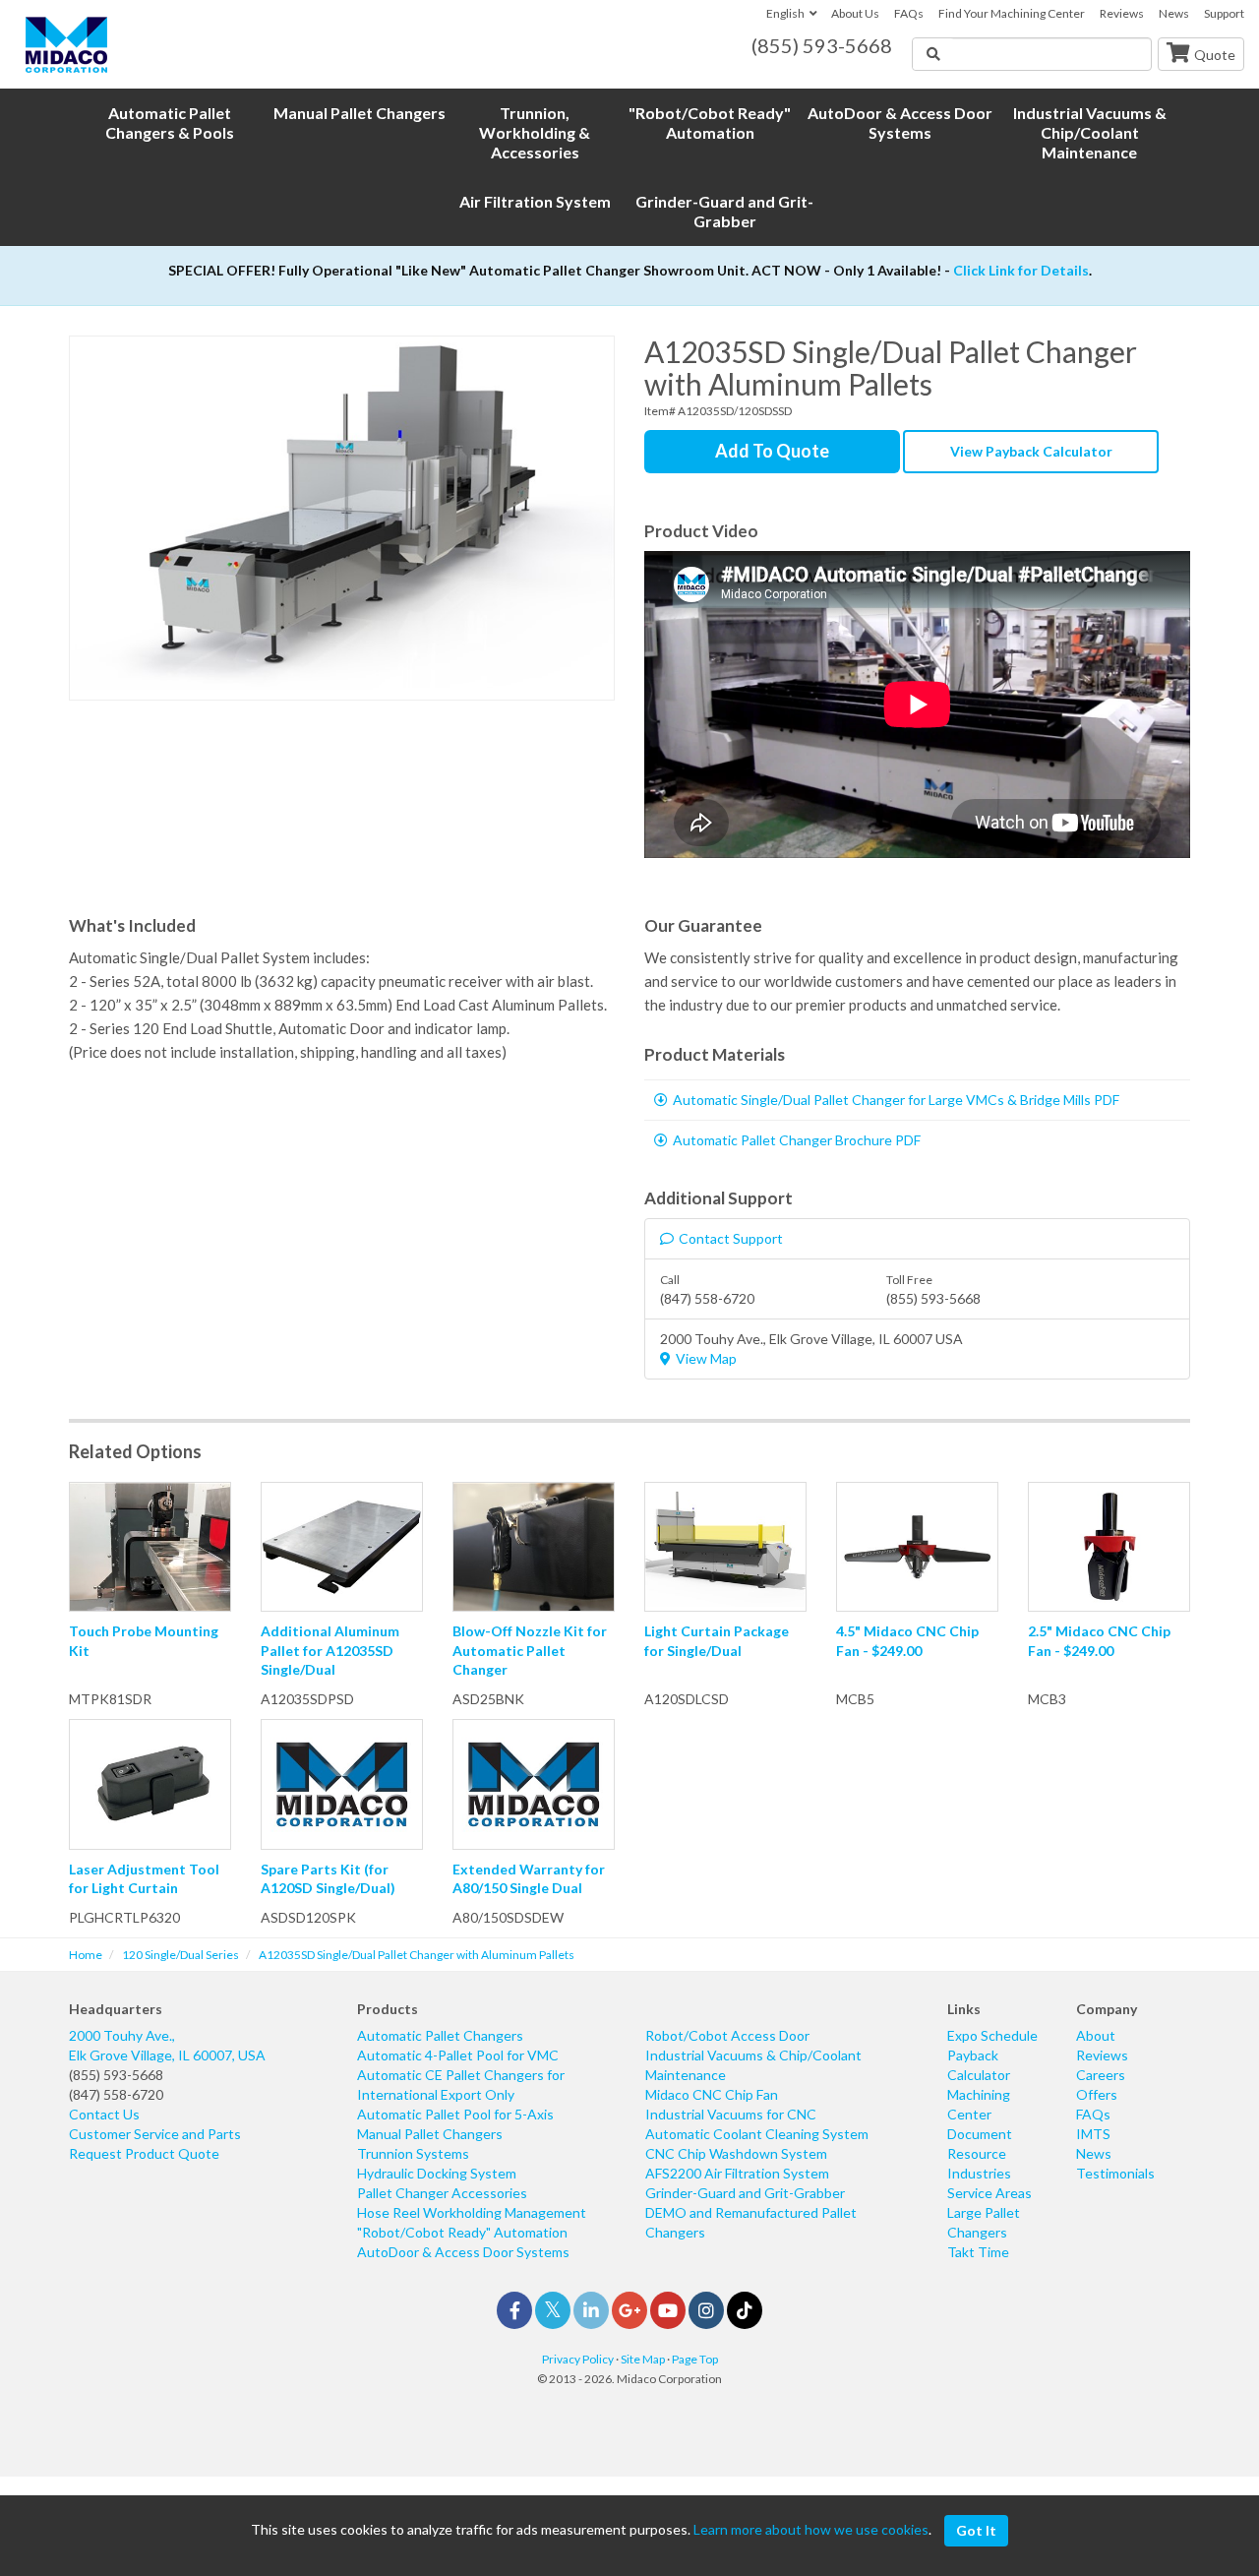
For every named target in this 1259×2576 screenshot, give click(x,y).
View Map (706, 1358)
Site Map (643, 2359)
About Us (855, 13)
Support (1224, 13)
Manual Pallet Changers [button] (360, 113)
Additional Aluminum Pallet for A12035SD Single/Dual (330, 1650)
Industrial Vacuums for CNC (731, 2114)
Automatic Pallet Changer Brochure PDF (797, 1140)
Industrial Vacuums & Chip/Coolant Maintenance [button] (1090, 132)
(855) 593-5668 (116, 2075)
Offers (1097, 2094)
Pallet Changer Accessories (442, 2193)
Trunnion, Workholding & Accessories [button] (535, 132)
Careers (1101, 2075)
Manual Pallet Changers (430, 2134)
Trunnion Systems (413, 2153)
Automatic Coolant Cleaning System (757, 2134)
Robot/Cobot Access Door (727, 2035)
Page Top (695, 2359)
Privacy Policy (578, 2359)
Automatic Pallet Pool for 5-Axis (455, 2114)
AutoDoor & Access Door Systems (463, 2252)
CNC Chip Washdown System (736, 2153)
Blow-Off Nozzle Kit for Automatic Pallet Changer (530, 1650)
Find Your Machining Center (1012, 13)
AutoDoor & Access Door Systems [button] (900, 123)
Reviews (1122, 13)
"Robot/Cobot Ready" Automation (462, 2232)
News (1174, 13)
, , (167, 2045)
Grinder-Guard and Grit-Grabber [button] (724, 211)
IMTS (1093, 2134)
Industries (979, 2173)
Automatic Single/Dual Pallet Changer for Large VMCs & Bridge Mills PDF (896, 1100)
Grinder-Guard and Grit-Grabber (745, 2193)
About (1096, 2035)
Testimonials (1115, 2173)
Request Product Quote (144, 2153)
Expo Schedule (992, 2035)
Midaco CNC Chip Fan (712, 2094)
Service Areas (989, 2193)
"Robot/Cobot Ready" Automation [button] (710, 123)
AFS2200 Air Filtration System (737, 2173)
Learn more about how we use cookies (811, 2529)
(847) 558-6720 (116, 2094)
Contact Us (104, 2114)
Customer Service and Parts (155, 2134)
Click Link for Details (1021, 270)
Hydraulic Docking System (437, 2173)
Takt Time (978, 2252)
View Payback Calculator (1031, 451)
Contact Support (731, 1238)
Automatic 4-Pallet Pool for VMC (458, 2055)
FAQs (909, 13)
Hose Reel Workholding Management (472, 2212)
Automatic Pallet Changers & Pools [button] (170, 123)
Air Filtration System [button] (535, 201)
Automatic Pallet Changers (440, 2035)
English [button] (785, 13)
